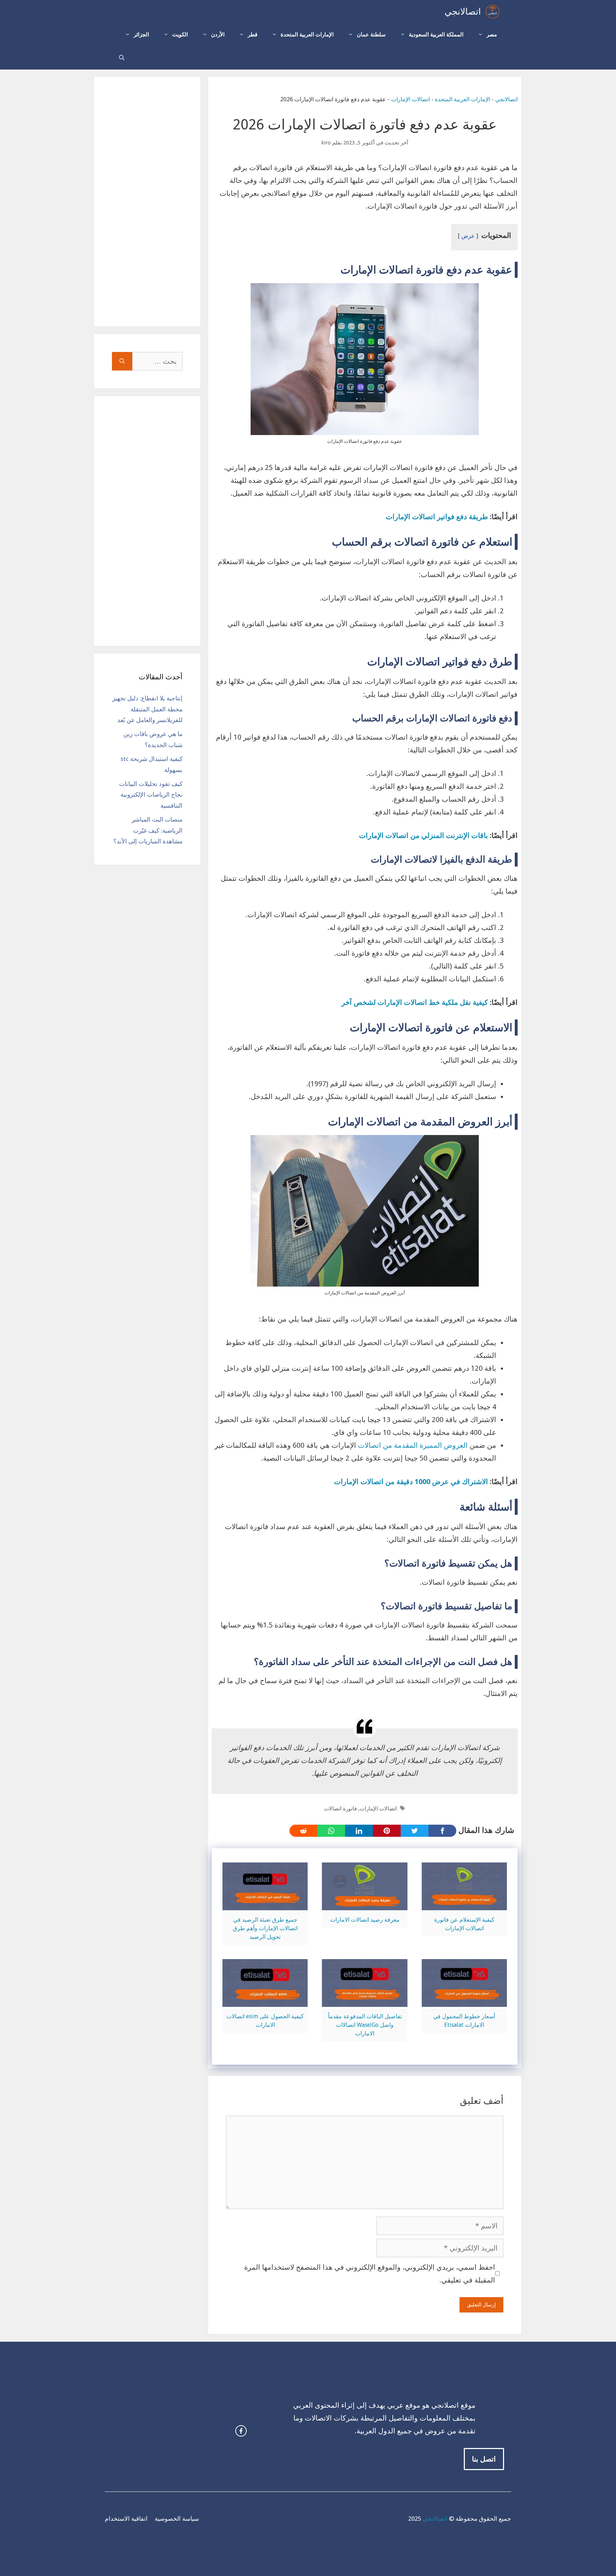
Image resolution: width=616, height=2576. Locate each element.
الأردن (218, 35)
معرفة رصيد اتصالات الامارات (365, 1920)
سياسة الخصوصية (177, 2519)
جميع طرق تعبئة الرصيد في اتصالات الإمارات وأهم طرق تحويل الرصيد (265, 1928)
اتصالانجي (463, 12)
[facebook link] (241, 2431)
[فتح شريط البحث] (122, 58)
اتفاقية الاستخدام (126, 2519)
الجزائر (141, 35)
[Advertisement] (147, 201)
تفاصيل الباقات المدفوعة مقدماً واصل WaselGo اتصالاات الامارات (365, 2025)
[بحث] (122, 361)
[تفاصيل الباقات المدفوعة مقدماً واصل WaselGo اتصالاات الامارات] (365, 2000)
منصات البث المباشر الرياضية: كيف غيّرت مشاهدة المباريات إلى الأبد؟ (148, 830)
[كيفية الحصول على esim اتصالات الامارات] (265, 2000)
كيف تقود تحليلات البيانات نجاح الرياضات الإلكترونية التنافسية (151, 795)
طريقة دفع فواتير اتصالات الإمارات (437, 517)
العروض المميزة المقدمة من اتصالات (413, 1445)
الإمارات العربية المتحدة (307, 35)
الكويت (180, 35)
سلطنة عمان (371, 35)
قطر (253, 35)
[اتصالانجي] (492, 12)
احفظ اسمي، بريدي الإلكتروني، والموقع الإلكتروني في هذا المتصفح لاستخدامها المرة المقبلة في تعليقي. (370, 2274)
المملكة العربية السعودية (436, 35)
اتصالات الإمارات (410, 99)
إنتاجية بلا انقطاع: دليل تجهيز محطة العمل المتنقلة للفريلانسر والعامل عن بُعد (147, 709)
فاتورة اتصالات (340, 1809)
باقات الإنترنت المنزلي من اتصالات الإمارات (423, 835)
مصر (492, 35)
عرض (468, 236)
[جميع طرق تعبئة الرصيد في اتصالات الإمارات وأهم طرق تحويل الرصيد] (265, 1904)
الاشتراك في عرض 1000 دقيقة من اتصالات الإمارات (411, 1482)
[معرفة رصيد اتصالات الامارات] (365, 1904)
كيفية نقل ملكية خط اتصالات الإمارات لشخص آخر (415, 1002)
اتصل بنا (484, 2459)
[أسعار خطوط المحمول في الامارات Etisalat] (464, 2000)
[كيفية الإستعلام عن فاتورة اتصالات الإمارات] (464, 1904)
